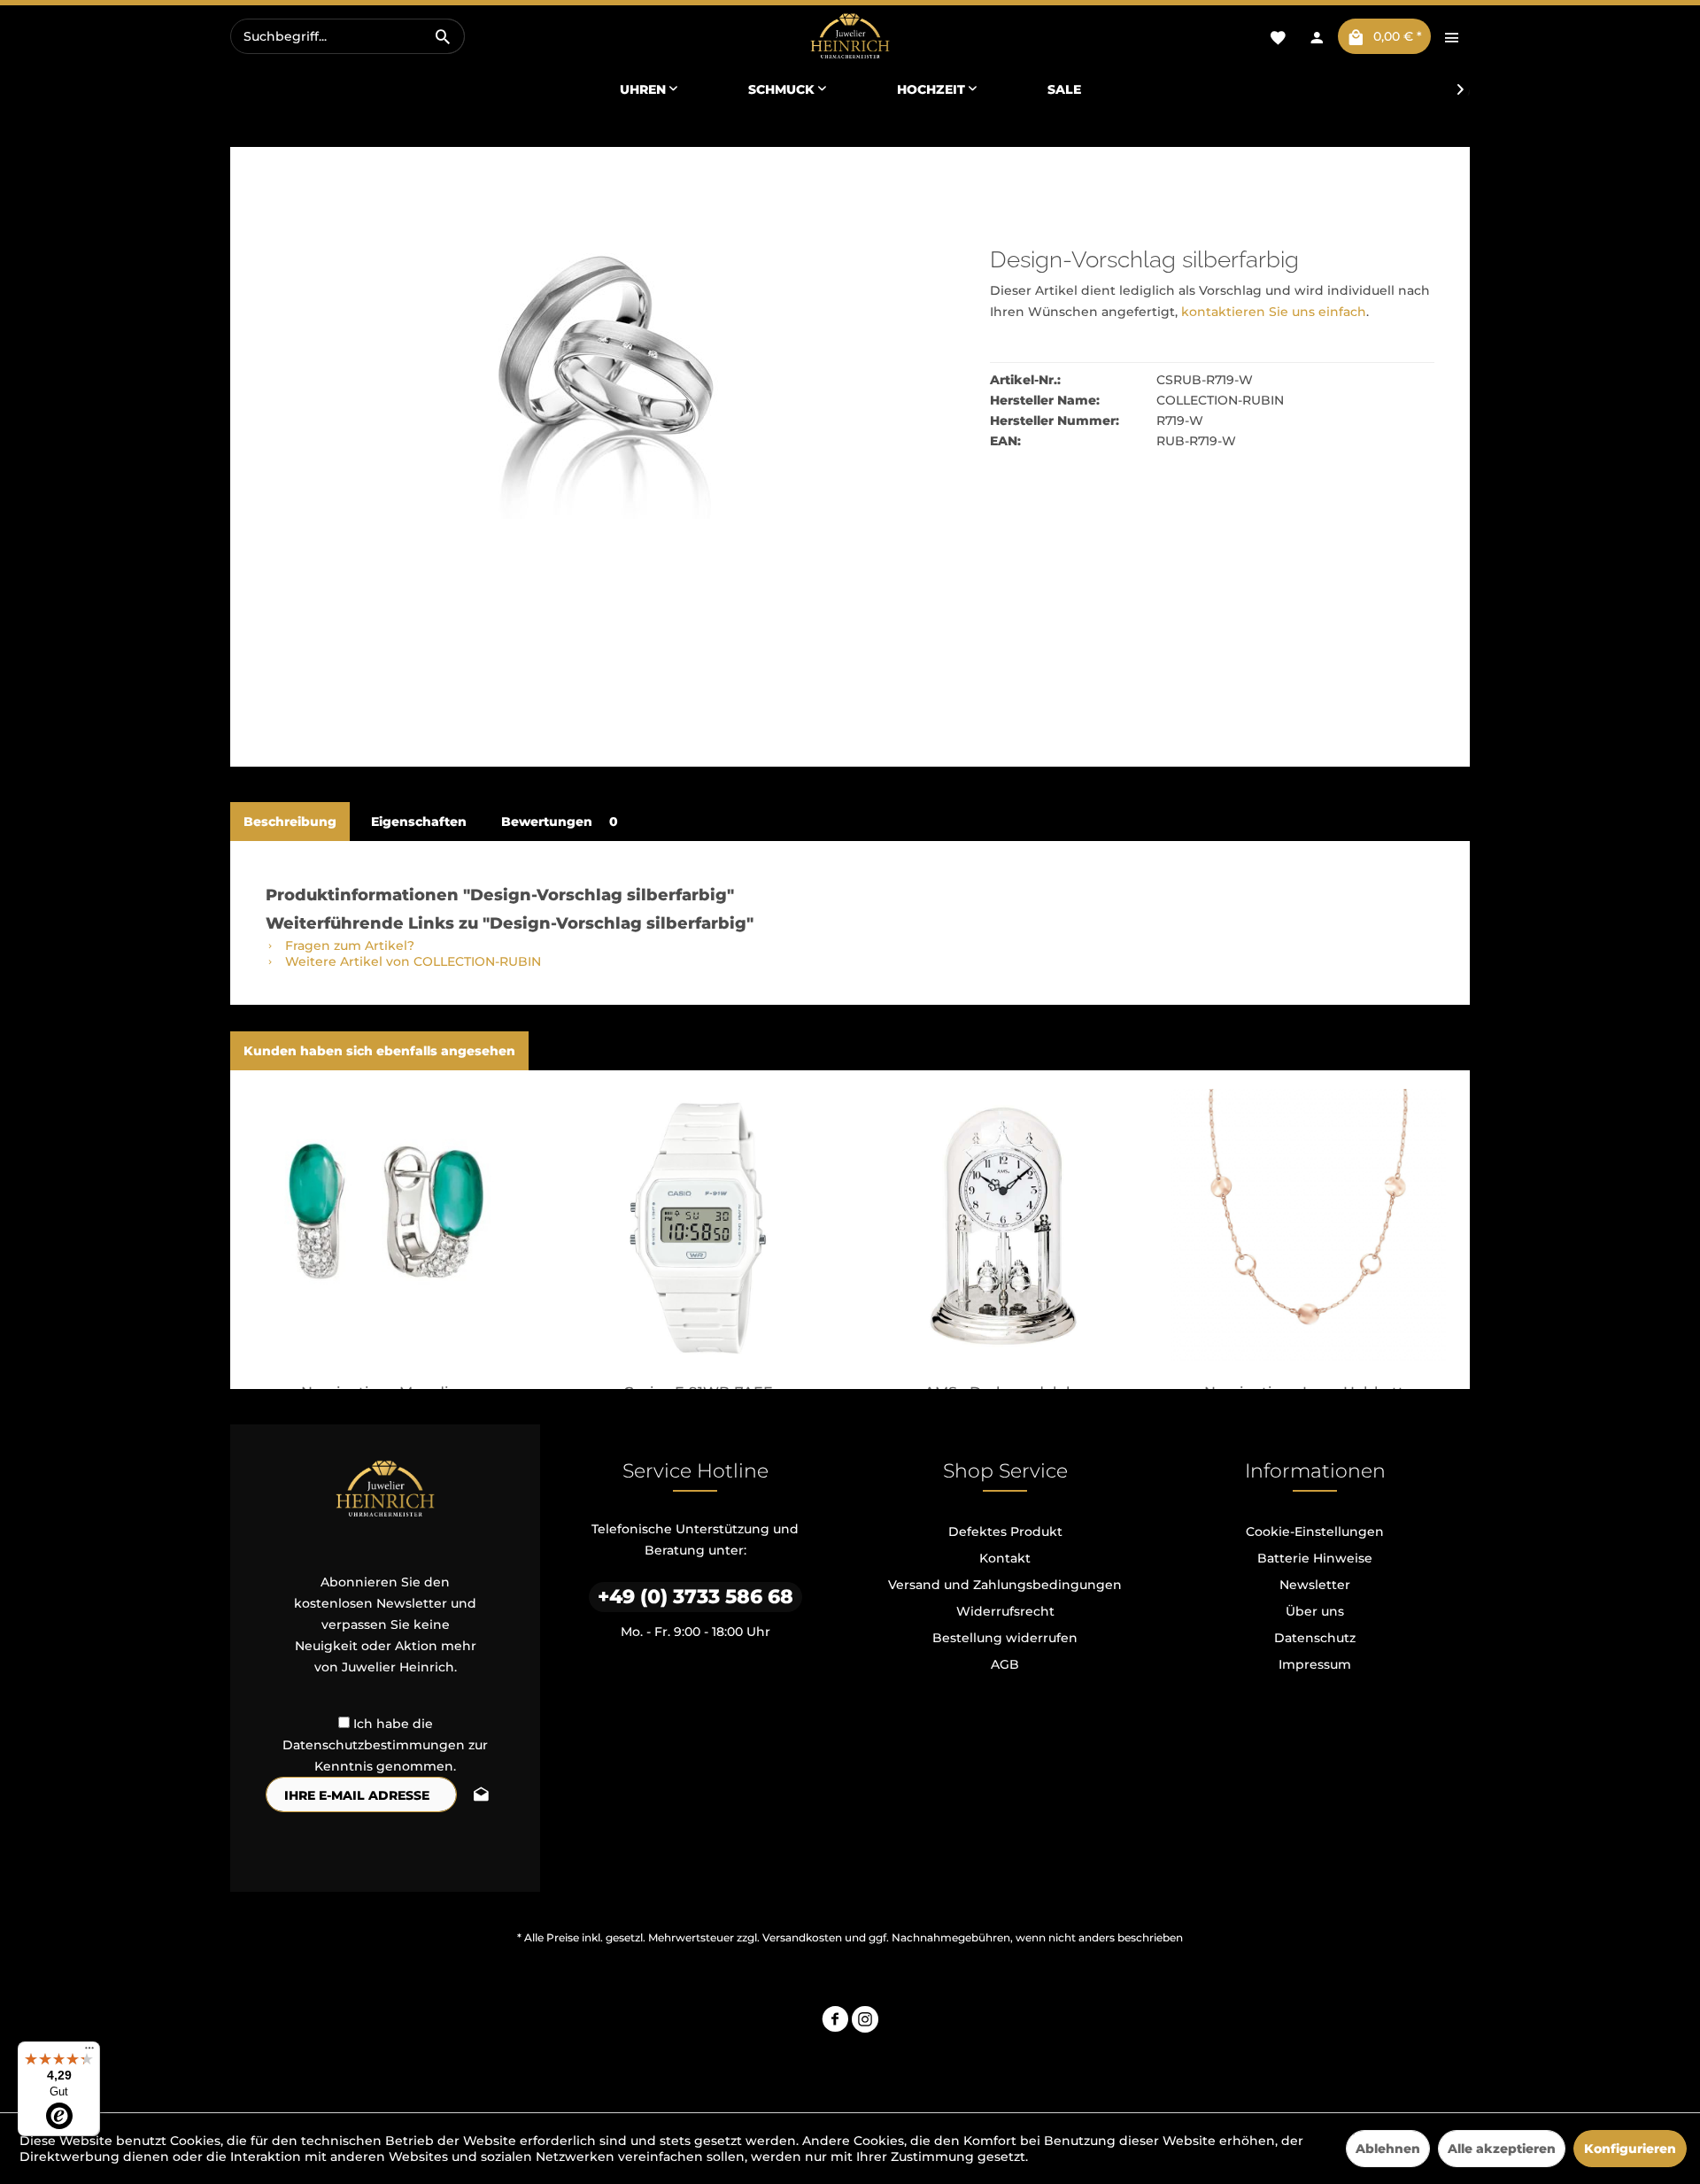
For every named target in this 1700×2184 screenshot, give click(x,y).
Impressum (1315, 1664)
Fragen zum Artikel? (348, 945)
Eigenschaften (419, 822)
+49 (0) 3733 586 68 (695, 1597)
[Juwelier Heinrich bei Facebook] (835, 2022)
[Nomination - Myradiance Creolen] (392, 1226)
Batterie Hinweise (1315, 1558)
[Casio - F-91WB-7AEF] (697, 1226)
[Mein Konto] (1317, 36)
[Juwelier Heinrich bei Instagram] (865, 2022)
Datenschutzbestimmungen (374, 1745)
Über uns (1315, 1611)
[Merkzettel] (1278, 36)
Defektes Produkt (1005, 1532)
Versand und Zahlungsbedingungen (1005, 1585)
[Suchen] (443, 36)
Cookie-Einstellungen (1315, 1532)
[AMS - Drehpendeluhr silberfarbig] (1003, 1226)
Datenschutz (1315, 1638)
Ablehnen (1388, 2149)
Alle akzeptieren (1502, 2149)
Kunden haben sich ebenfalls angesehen (379, 1051)
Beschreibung (290, 822)
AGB (1005, 1664)
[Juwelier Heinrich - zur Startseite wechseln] (850, 37)
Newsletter (1315, 1585)
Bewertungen (560, 822)
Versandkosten (802, 1937)
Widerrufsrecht (1005, 1611)
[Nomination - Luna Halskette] (1308, 1226)
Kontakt (1005, 1558)
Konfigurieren (1630, 2149)
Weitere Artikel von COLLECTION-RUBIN (411, 961)
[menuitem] (348, 36)
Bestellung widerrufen (1005, 1638)
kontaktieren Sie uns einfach (1274, 312)
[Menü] (89, 2052)
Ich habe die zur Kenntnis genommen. (385, 1745)
